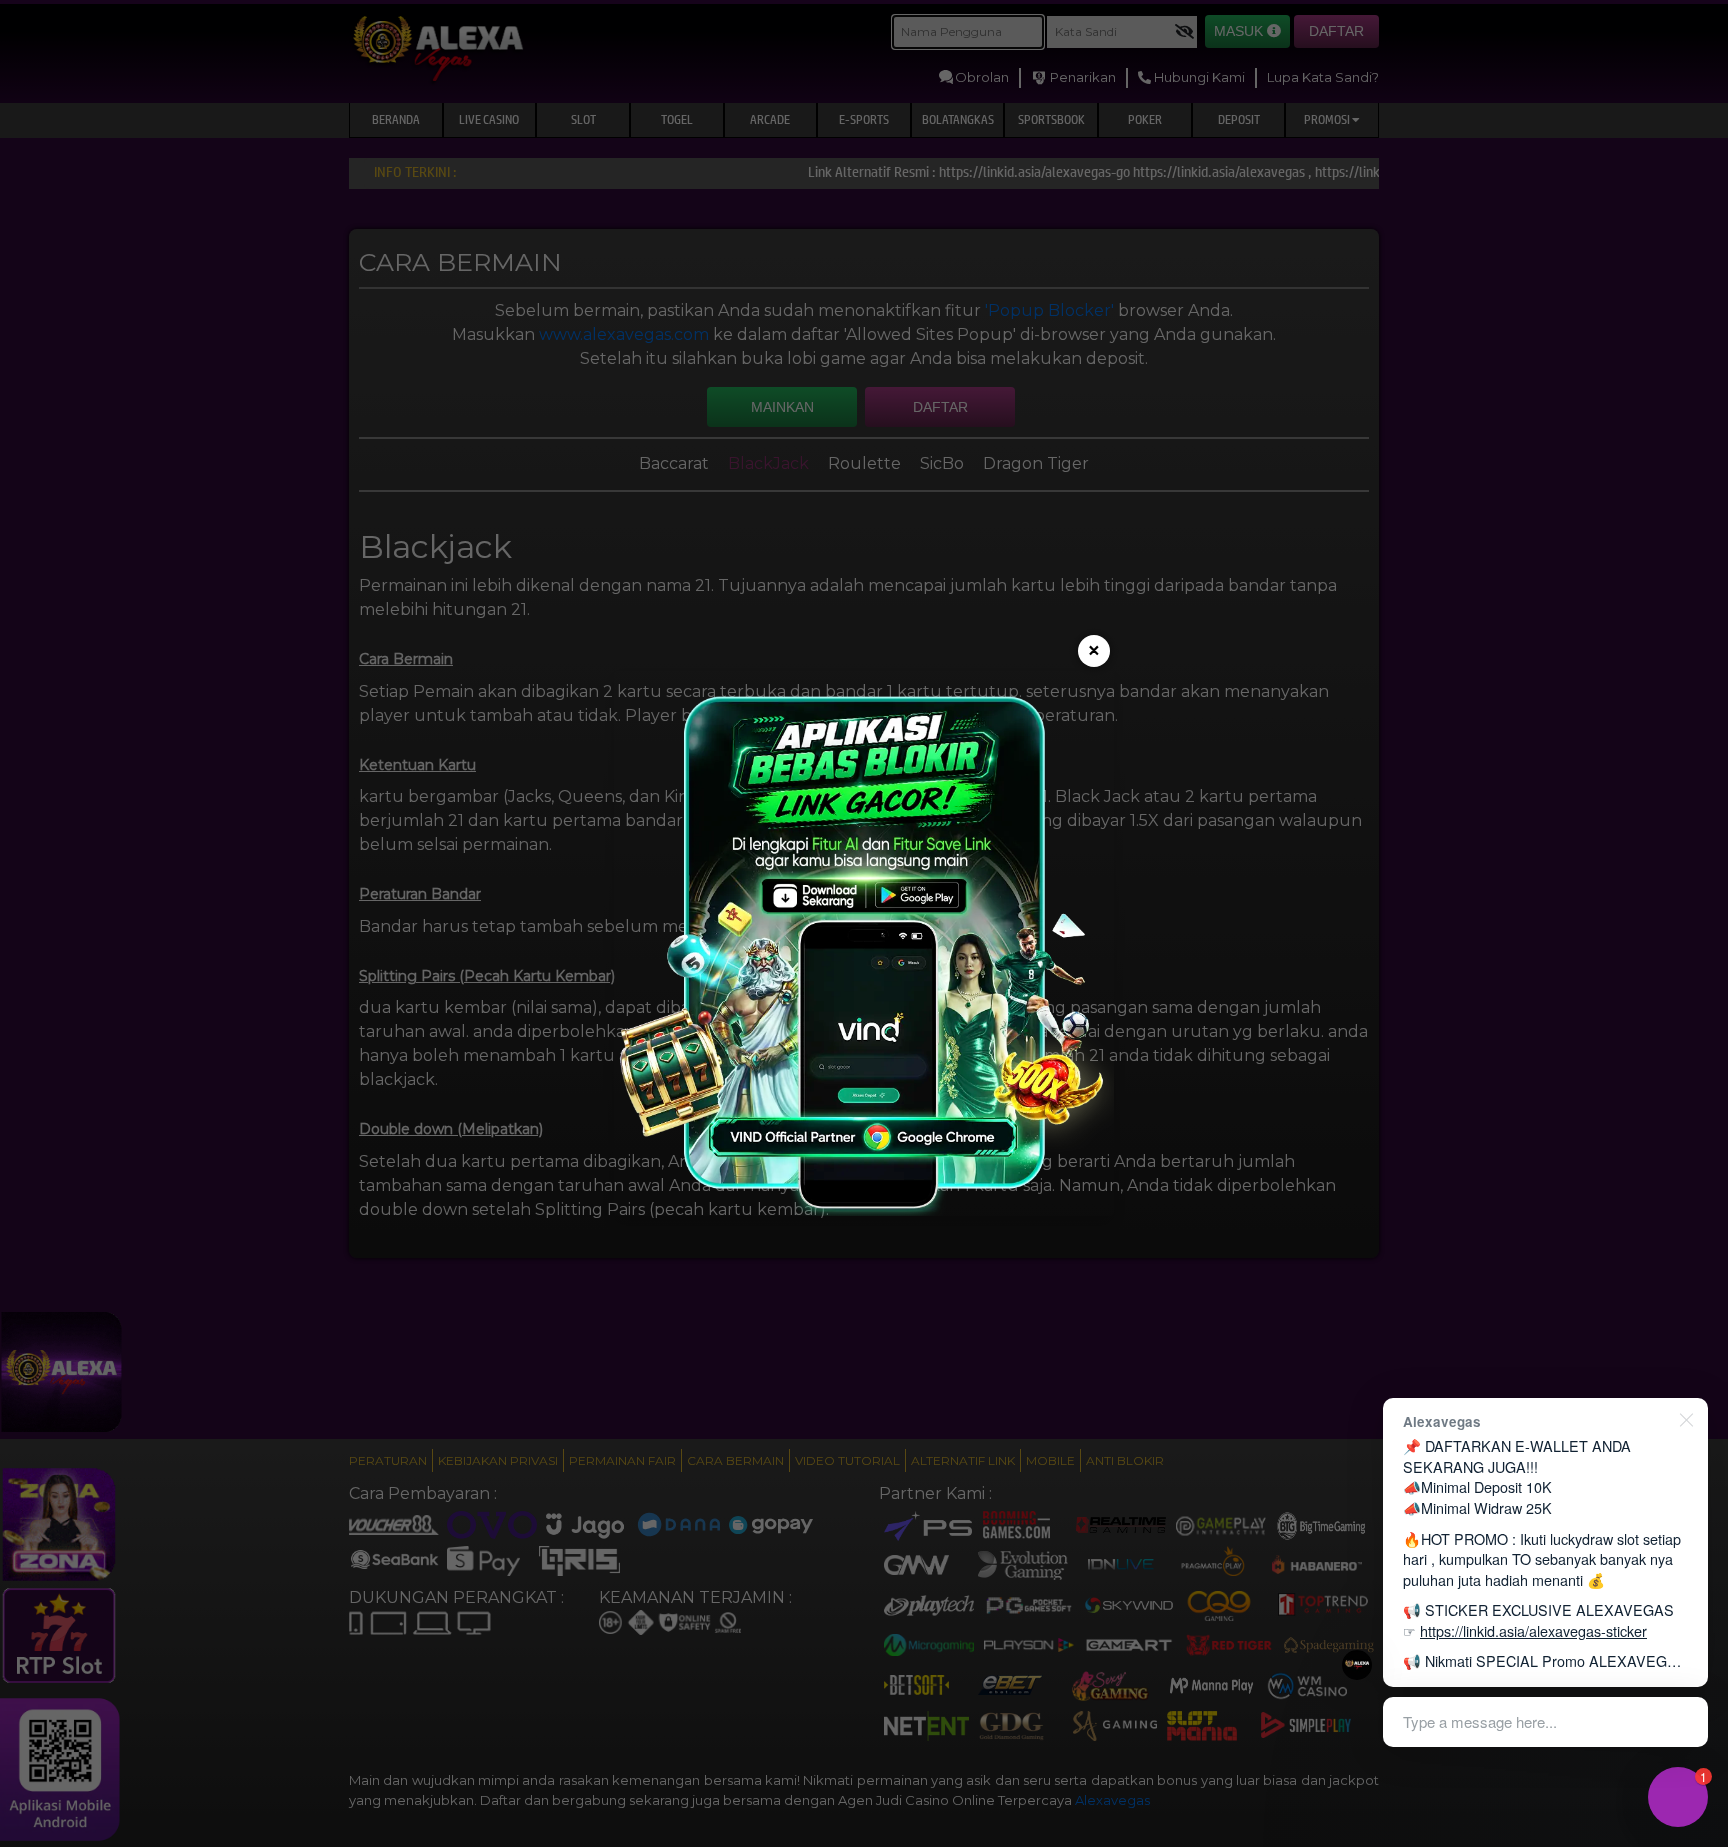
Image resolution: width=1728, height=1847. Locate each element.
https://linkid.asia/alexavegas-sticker (1533, 1630)
